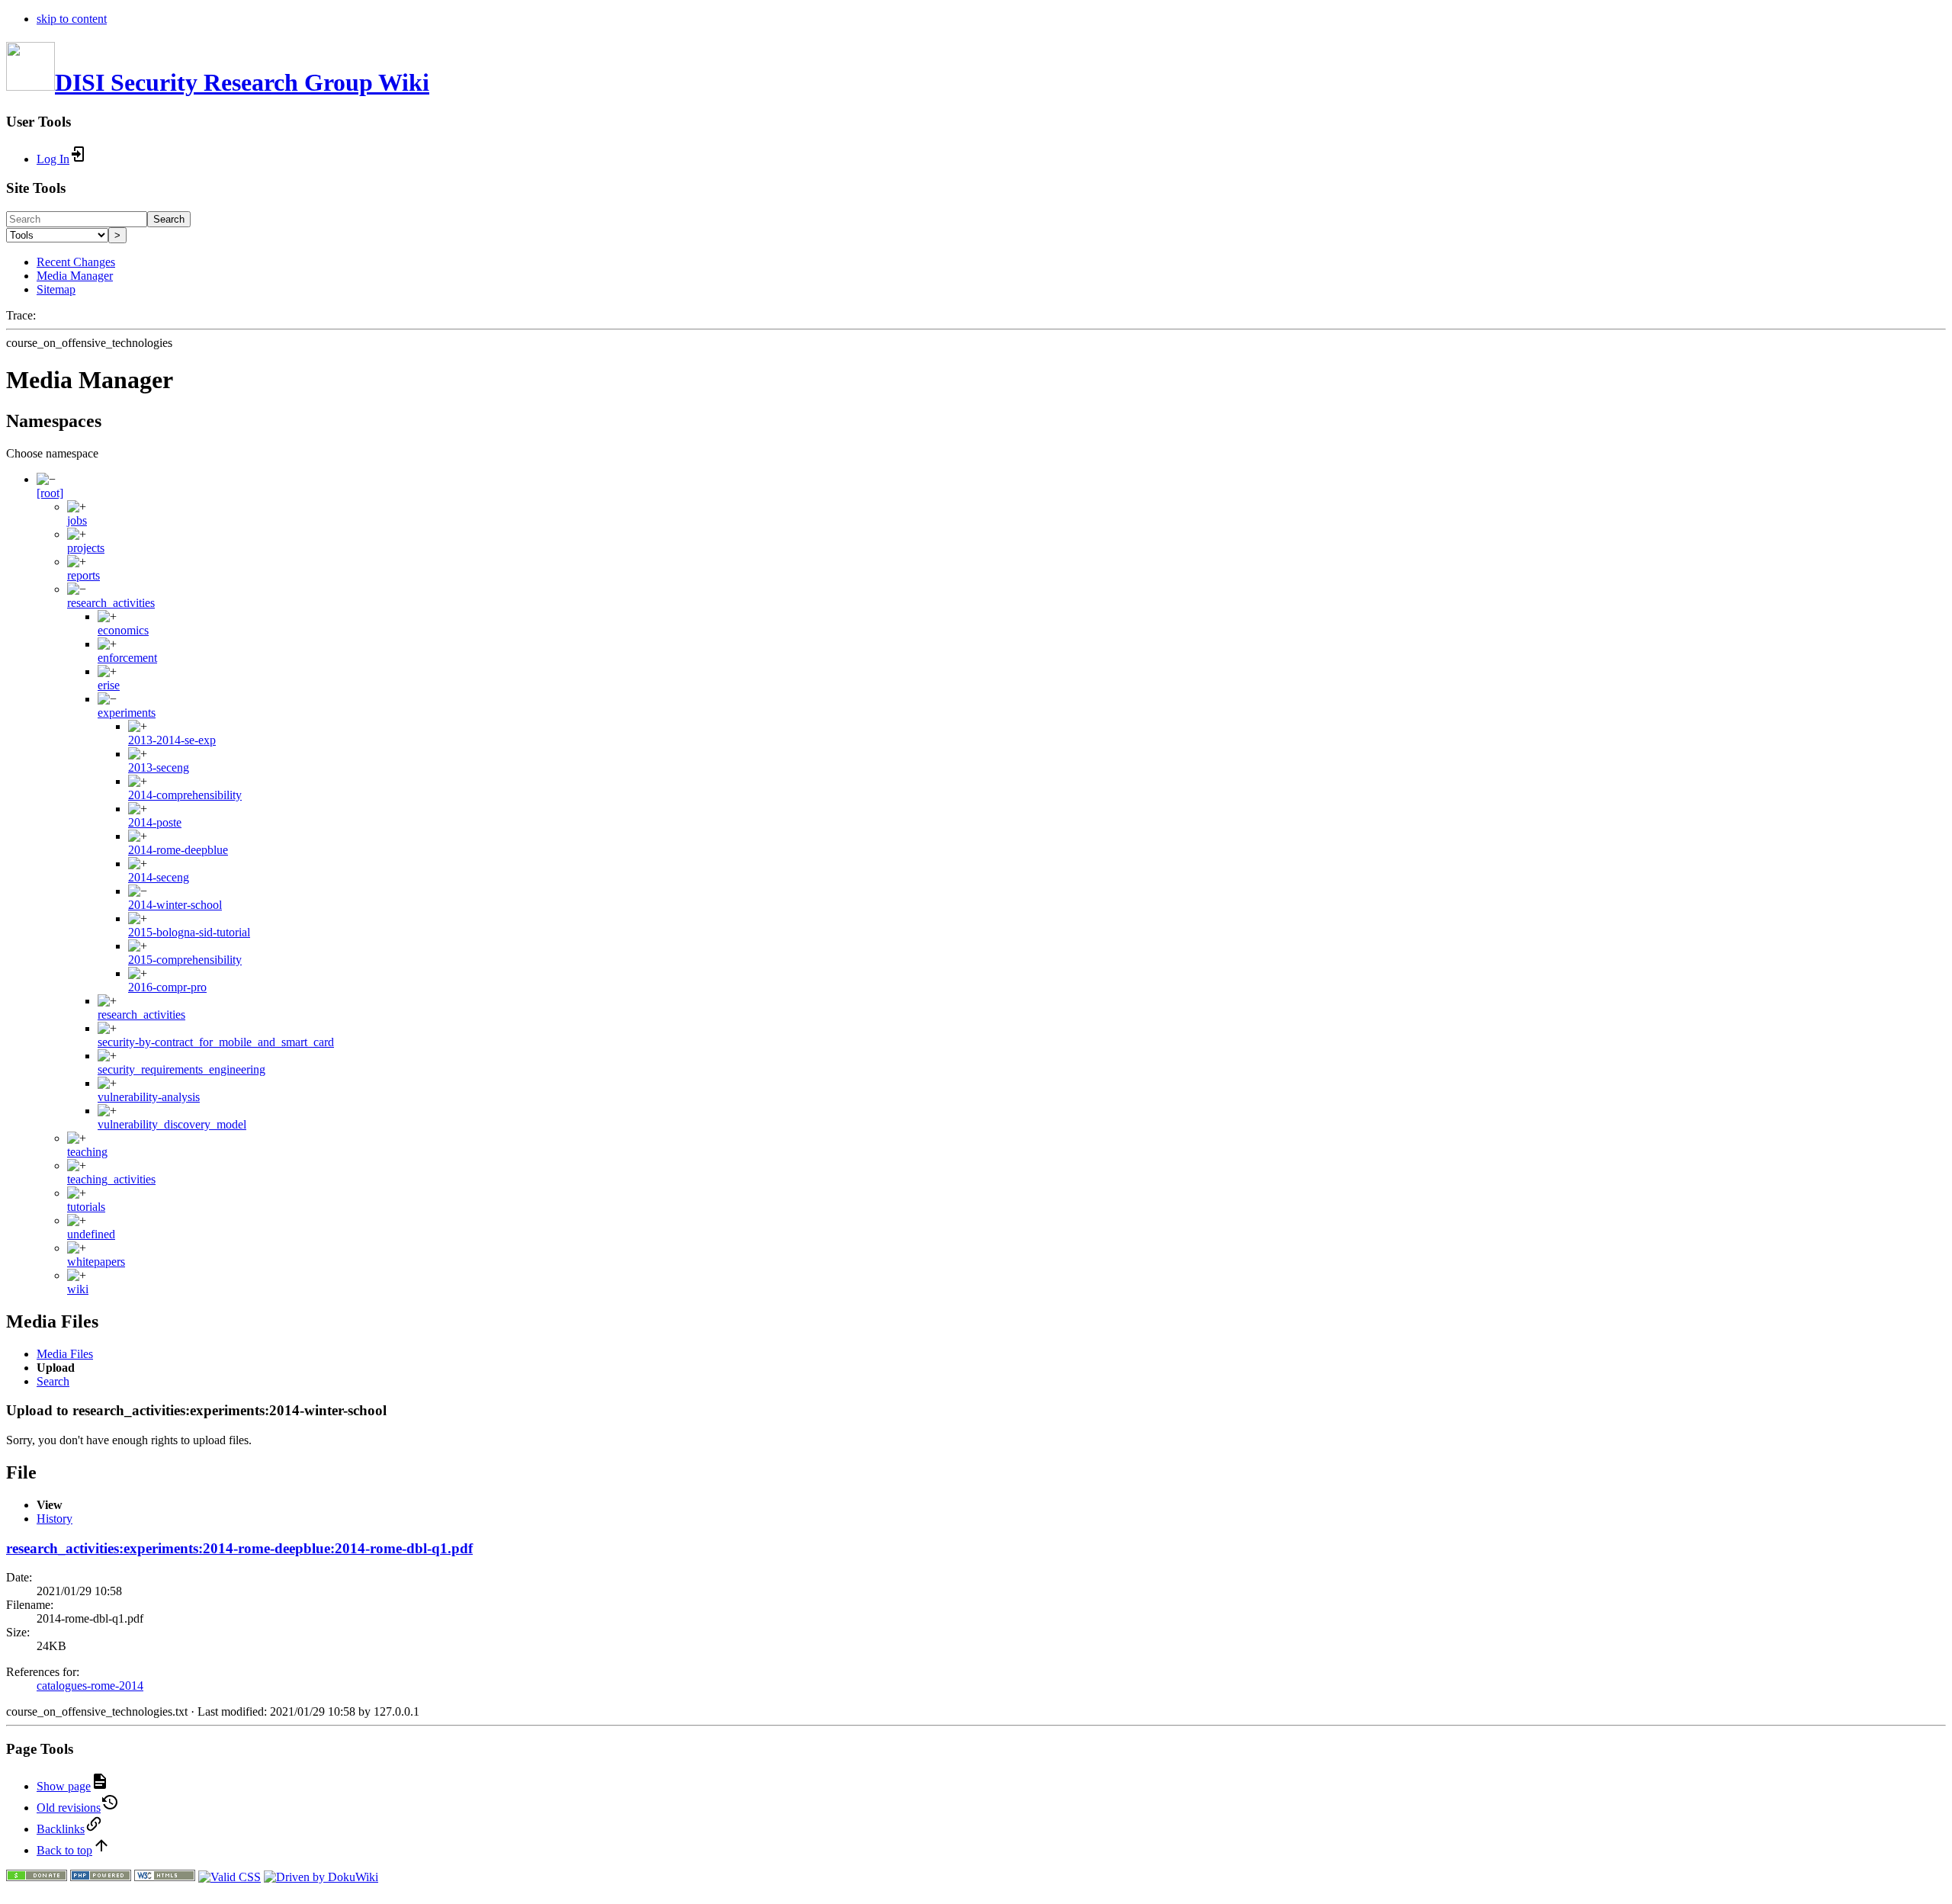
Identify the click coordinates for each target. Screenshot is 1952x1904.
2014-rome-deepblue (178, 850)
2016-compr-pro (167, 987)
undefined (91, 1234)
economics (123, 630)
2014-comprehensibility (185, 795)
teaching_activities (111, 1179)
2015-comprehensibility (185, 960)
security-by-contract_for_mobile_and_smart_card (216, 1042)
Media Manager (75, 276)
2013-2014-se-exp (172, 740)
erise (109, 685)
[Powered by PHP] (101, 1877)
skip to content (72, 19)
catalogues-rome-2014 (90, 1686)
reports (83, 575)
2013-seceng (159, 767)
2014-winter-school (175, 905)
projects (86, 548)
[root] (50, 493)
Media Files (65, 1354)
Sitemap (56, 289)
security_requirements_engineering (181, 1069)
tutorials (86, 1207)
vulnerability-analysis (149, 1097)
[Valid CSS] (230, 1877)
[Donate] (37, 1877)
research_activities (111, 603)
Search (169, 219)
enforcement (127, 658)
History (55, 1519)
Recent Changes (76, 262)
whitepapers (96, 1262)
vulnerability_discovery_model (172, 1124)
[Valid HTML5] (165, 1877)
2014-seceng (159, 877)
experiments (127, 713)
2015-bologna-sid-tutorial (189, 932)
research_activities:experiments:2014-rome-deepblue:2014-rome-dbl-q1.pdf (239, 1548)
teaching (87, 1152)
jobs (77, 520)
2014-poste (155, 822)
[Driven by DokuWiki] (321, 1877)
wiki (78, 1289)
